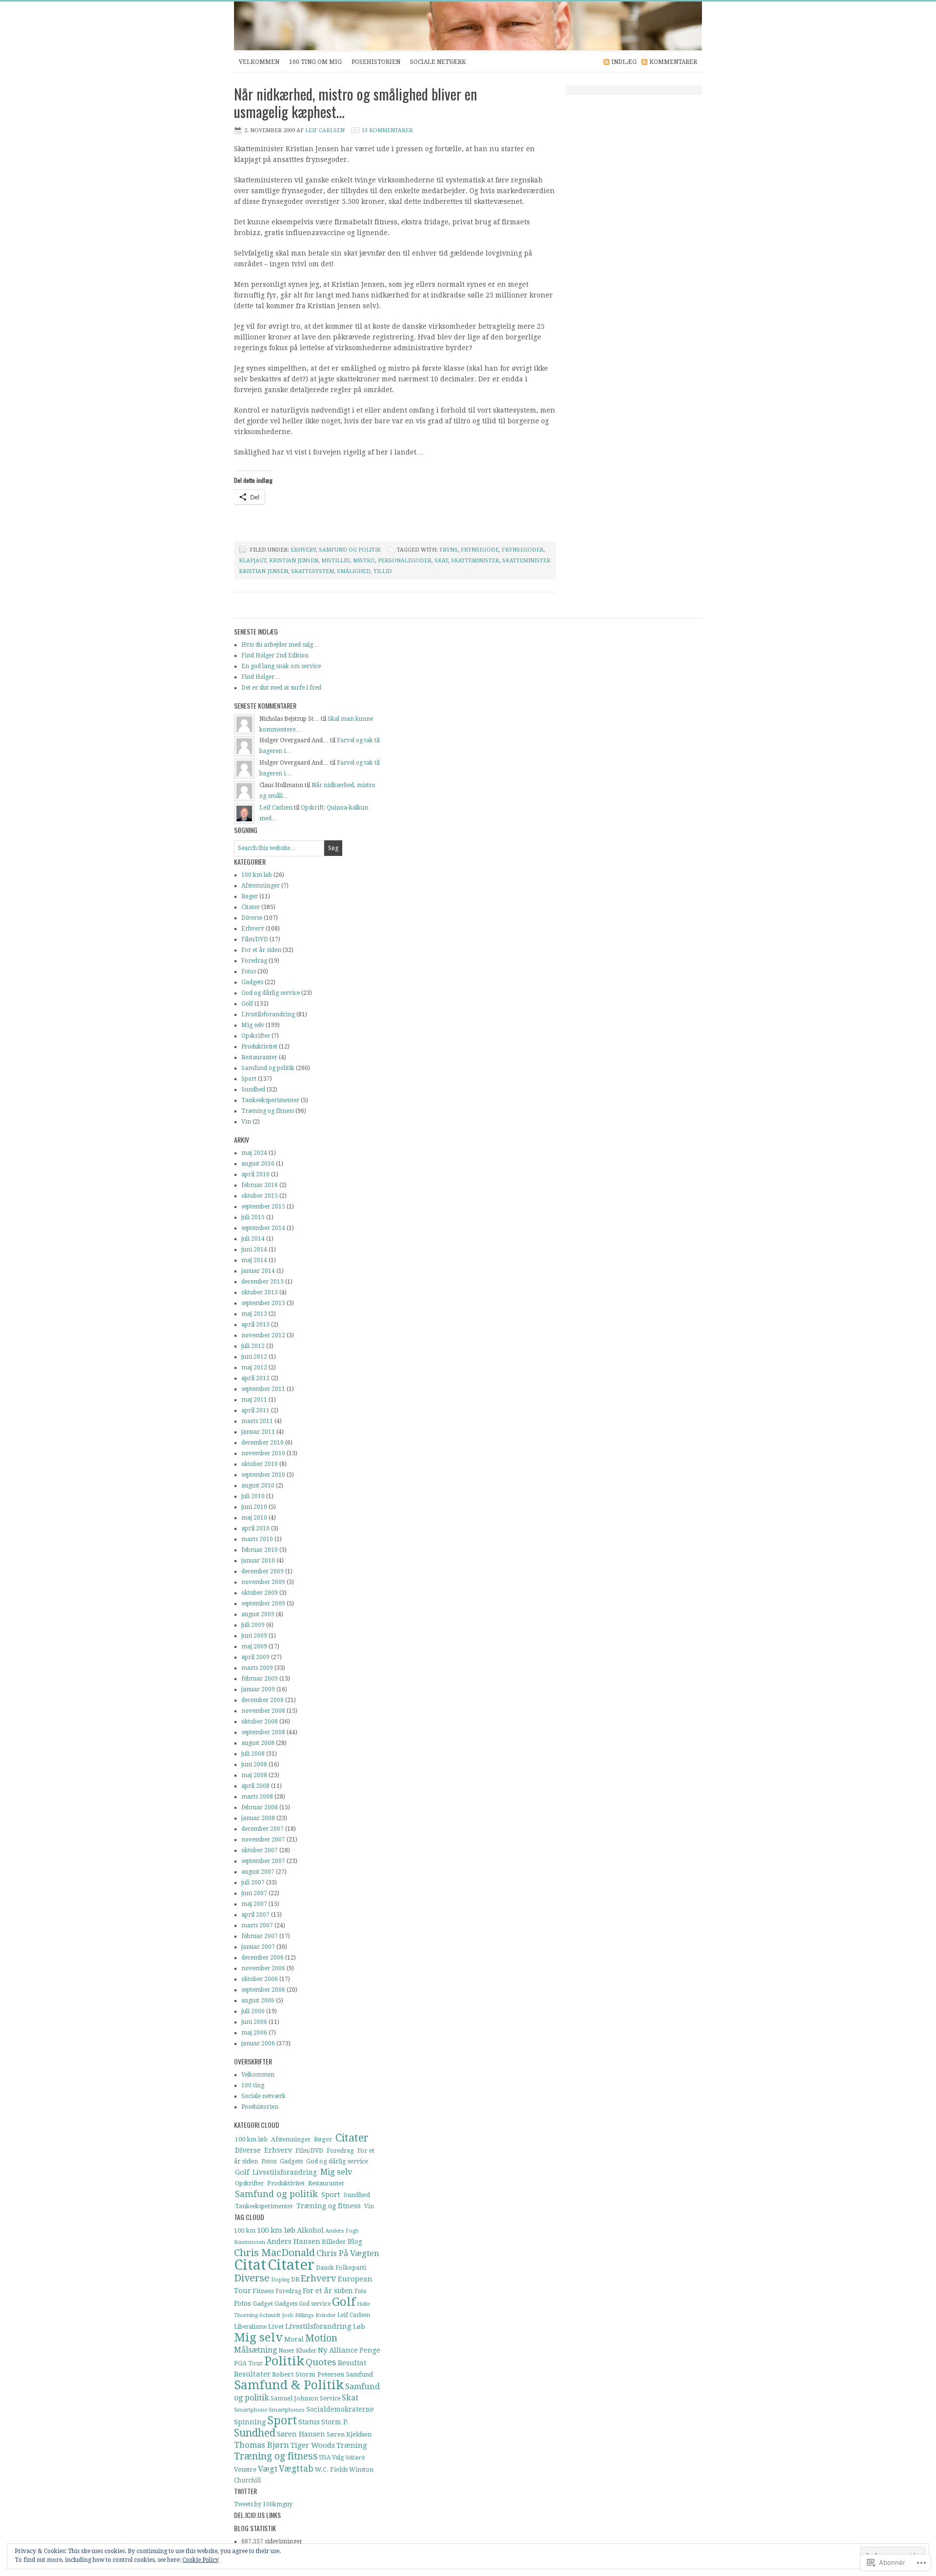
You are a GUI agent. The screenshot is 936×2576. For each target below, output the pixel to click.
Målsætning (255, 2350)
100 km (245, 2231)
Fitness (263, 2291)
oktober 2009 (260, 1593)
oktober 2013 (260, 1292)
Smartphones (287, 2410)
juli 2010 (253, 1496)
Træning (352, 2445)
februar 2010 (260, 1550)
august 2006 (258, 2001)
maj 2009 (254, 1646)
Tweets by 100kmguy (263, 2504)
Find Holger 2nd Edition (275, 655)
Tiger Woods (313, 2445)
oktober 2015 (260, 1196)
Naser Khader (297, 2351)
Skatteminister (475, 561)
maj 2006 (254, 2033)
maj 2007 (254, 1904)
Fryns (448, 550)
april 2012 (255, 1378)
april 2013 (255, 1325)
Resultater (252, 2374)
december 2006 (263, 1958)
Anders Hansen (293, 2241)
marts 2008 (257, 1797)
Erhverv (303, 550)
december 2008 (263, 1700)
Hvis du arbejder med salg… (280, 645)
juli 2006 (253, 2011)
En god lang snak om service (281, 666)
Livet (276, 2327)
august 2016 (258, 1164)
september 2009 (263, 1604)
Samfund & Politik (289, 2385)
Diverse (252, 918)
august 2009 (258, 1614)
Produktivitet (259, 1047)
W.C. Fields (331, 2469)
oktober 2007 (260, 1850)
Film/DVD (255, 939)
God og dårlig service (271, 993)
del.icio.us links (257, 2515)
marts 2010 (257, 1539)
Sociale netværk (438, 62)
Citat (250, 2265)
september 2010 (263, 1475)
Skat (441, 561)
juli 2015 (253, 1217)
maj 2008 (254, 1775)
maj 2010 (254, 1518)
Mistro (364, 561)
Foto (361, 2291)
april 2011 (255, 1410)
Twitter (245, 2491)
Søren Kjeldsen (349, 2434)
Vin (246, 1122)
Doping (280, 2280)
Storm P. (335, 2422)
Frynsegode (480, 550)
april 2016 (255, 1174)
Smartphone (251, 2410)
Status (309, 2422)
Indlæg (624, 62)
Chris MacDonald (274, 2253)
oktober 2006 (260, 1979)
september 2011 (263, 1389)
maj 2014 (254, 1260)
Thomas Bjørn (262, 2445)
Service (330, 2398)
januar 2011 (258, 1432)
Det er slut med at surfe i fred (281, 688)
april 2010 (255, 1528)
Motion (321, 2338)
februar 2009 (260, 1679)
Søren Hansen (301, 2434)
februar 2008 (260, 1807)
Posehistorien (376, 62)
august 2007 (258, 1872)
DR (295, 2279)
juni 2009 (254, 1636)
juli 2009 (253, 1625)
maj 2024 (254, 1153)
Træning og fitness (268, 1111)
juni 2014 (254, 1249)
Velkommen (259, 62)
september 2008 (263, 1732)
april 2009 (255, 1657)
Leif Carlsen (458, 26)
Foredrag (254, 961)
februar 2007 (260, 1936)
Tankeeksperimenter (270, 1100)
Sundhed (253, 1090)
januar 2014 (258, 1271)
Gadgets (252, 982)
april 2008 (255, 1786)
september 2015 (263, 1207)
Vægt (268, 2469)
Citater (251, 907)
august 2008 (258, 1743)
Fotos (249, 971)
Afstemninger (261, 886)
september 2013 (263, 1303)
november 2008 (263, 1711)
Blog (355, 2241)
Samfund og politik (350, 550)
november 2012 (263, 1335)
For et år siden (261, 950)
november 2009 (263, 1582)
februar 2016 (260, 1185)
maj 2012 (254, 1367)
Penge (370, 2350)
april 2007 (255, 1915)
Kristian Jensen (294, 561)
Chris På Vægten (348, 2253)
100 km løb (257, 875)
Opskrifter (256, 1036)
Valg (338, 2457)
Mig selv (253, 1025)
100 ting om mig (315, 62)
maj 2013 (254, 1314)
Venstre (245, 2469)
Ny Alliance (338, 2350)
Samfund (360, 2374)
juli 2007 (253, 1882)
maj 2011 (254, 1400)
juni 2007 (254, 1893)
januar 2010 (258, 1561)
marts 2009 (257, 1668)
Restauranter (259, 1057)
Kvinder (326, 2315)
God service (315, 2304)
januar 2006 (258, 2043)
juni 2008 (254, 1764)
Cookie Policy (201, 2560)
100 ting (253, 2085)
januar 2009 (258, 1689)
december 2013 (263, 1282)
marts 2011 (257, 1421)
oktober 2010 (260, 1464)
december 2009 (263, 1571)
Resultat (352, 2363)
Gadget (263, 2304)
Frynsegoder (523, 550)
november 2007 (263, 1840)
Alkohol (310, 2230)
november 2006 (263, 1968)
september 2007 (263, 1861)
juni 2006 (254, 2022)
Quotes (321, 2362)
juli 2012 (253, 1346)
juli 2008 (253, 1754)
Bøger (250, 896)
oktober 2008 (260, 1722)
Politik (284, 2361)
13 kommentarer (387, 130)
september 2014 (263, 1228)
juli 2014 (253, 1239)
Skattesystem (312, 571)
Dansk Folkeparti (341, 2268)
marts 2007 (257, 1925)
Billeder (334, 2242)
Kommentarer (673, 62)
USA (325, 2457)
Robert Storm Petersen (308, 2374)
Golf (247, 1004)
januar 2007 (258, 1947)
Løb (359, 2327)
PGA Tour (248, 2363)
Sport (249, 1079)
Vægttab (296, 2469)
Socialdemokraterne (340, 2409)
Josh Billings (298, 2315)
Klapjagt (253, 561)
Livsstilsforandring (268, 1014)
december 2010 (263, 1443)
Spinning (250, 2422)
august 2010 (258, 1486)
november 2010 (263, 1453)
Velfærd (355, 2458)
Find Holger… (261, 677)
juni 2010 (254, 1507)
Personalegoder (405, 561)
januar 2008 (258, 1818)
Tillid (383, 571)
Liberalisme (250, 2327)
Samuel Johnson (294, 2398)
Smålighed (354, 571)
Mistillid (336, 561)
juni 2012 (254, 1357)
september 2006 (263, 1990)
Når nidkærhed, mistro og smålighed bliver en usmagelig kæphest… (356, 103)
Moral (294, 2339)
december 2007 (263, 1829)
